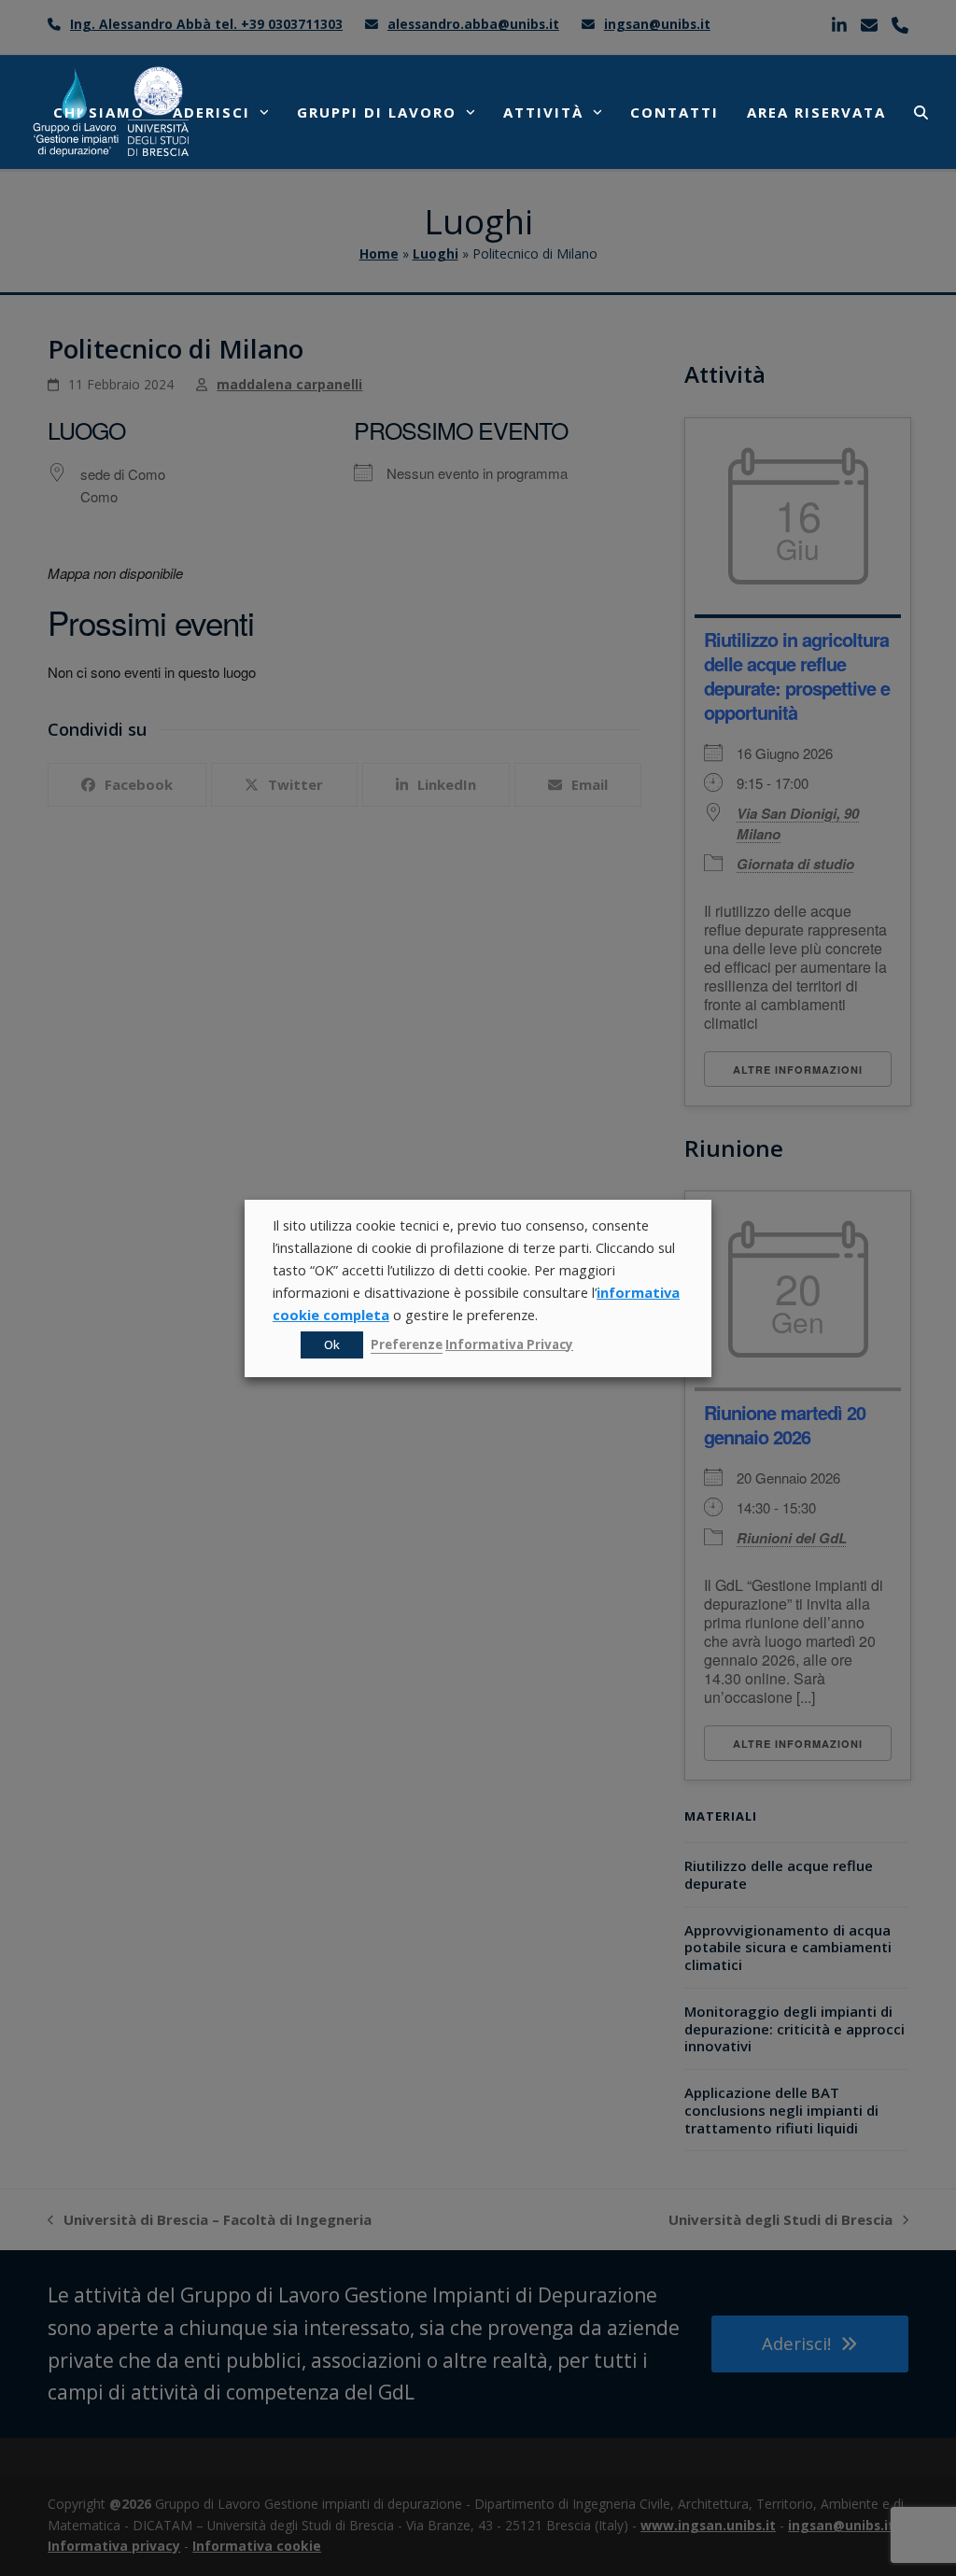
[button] (921, 112)
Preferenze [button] (407, 1344)
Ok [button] (332, 1344)
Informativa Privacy (509, 1344)
